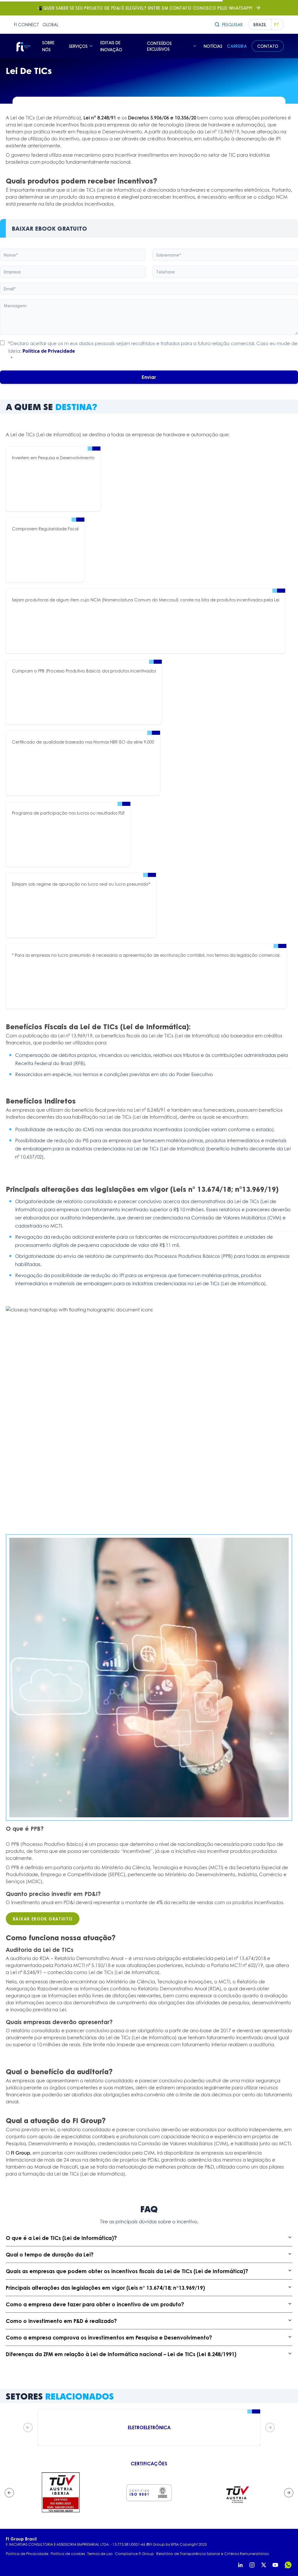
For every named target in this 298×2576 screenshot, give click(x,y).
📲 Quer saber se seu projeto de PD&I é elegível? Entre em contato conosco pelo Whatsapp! (145, 8)
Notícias (213, 46)
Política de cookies (68, 2554)
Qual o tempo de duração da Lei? (50, 2254)
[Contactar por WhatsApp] (288, 2565)
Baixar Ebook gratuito (43, 1919)
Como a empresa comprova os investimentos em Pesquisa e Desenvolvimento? (109, 2337)
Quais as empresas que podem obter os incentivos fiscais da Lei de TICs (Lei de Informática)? (127, 2271)
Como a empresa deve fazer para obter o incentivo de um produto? (95, 2304)
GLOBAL (50, 24)
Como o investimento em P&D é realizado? (61, 2321)
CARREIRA (237, 46)
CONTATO (268, 46)
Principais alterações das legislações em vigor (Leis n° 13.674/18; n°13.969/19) (105, 2288)
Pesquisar (232, 24)
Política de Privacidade (49, 351)
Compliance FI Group (134, 2554)
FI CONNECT (26, 24)
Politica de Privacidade (27, 2554)
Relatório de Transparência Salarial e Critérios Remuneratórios (212, 2554)
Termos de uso (100, 2554)
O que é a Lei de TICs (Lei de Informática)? (61, 2238)
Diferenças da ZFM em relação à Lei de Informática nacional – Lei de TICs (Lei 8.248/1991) (121, 2354)
